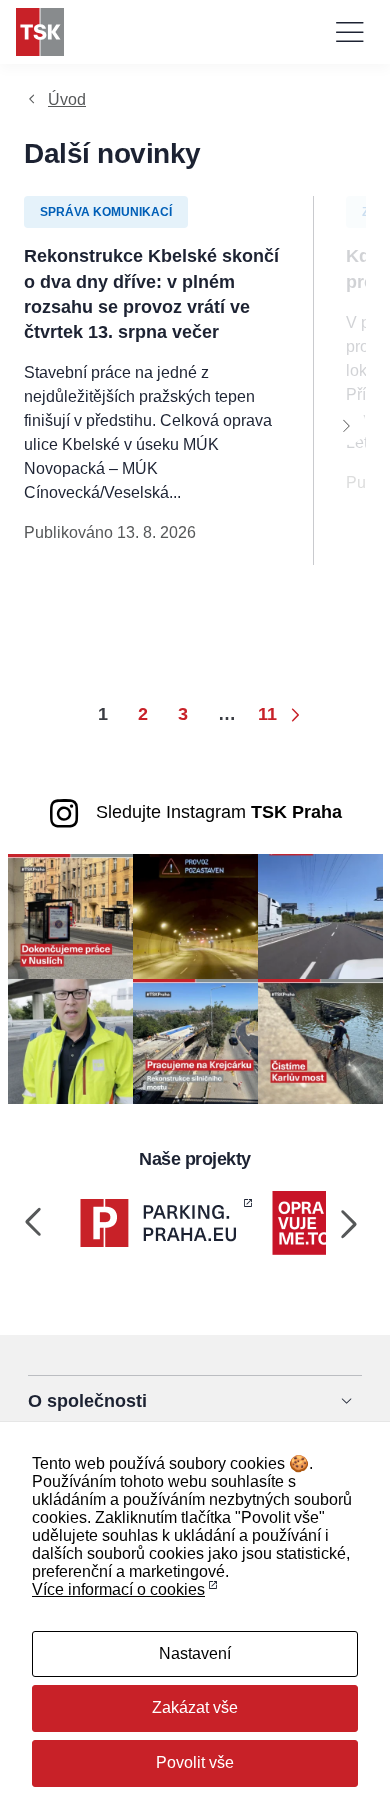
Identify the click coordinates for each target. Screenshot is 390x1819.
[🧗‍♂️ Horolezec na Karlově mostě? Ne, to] (320, 1040)
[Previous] (34, 1223)
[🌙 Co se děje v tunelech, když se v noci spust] (195, 915)
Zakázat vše (195, 1707)
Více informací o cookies (118, 1589)
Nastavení (195, 1653)
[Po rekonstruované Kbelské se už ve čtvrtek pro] (70, 1040)
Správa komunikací (106, 212)
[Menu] (350, 32)
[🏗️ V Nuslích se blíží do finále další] (70, 915)
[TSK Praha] (40, 32)
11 (267, 714)
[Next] (346, 425)
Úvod (67, 99)
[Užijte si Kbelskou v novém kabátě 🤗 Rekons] (320, 915)
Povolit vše (195, 1762)
